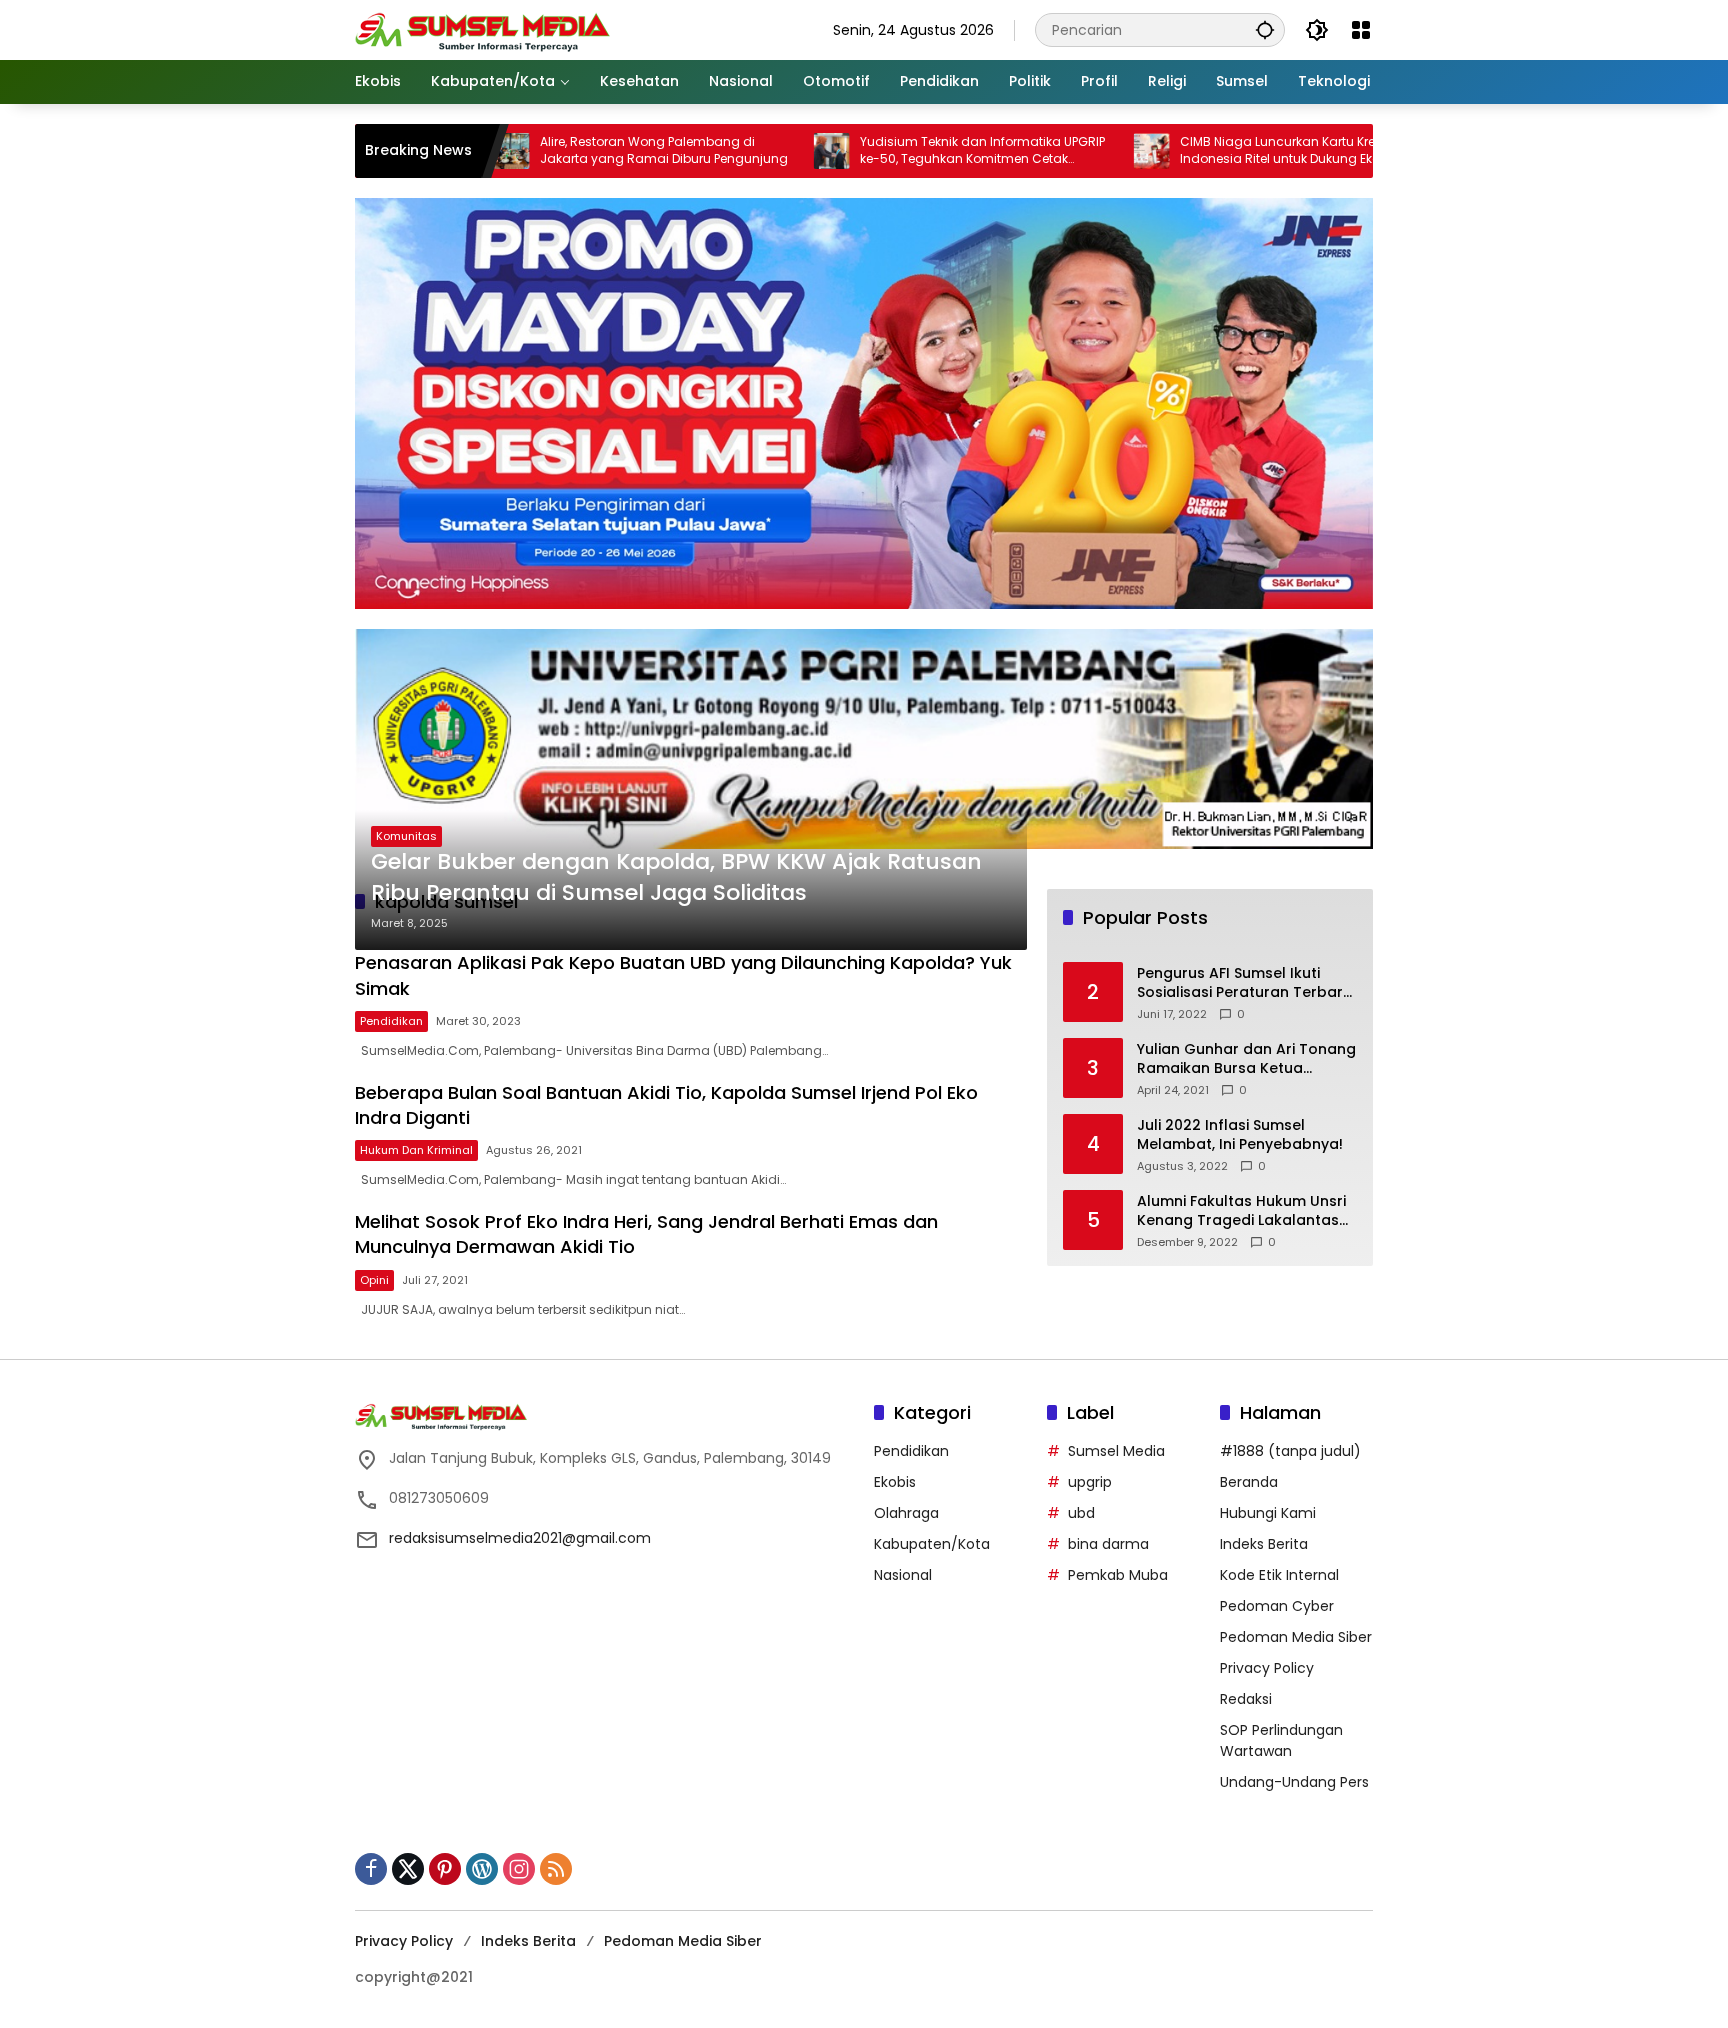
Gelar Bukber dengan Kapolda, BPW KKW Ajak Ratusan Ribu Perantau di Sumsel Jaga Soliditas (676, 877)
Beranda (1249, 1482)
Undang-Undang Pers (1294, 1782)
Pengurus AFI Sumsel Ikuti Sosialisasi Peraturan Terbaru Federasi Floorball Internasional (1244, 983)
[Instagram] (519, 1869)
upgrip (1090, 1482)
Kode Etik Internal (1279, 1575)
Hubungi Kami (1268, 1513)
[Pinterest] (445, 1869)
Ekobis (895, 1482)
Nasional (903, 1575)
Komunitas (406, 836)
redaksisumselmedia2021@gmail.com (520, 1538)
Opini (374, 1280)
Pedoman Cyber (1277, 1606)
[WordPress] (482, 1869)
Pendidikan (391, 1021)
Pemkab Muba (1118, 1575)
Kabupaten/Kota (932, 1544)
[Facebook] (371, 1869)
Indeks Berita (1264, 1544)
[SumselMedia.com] (482, 29)
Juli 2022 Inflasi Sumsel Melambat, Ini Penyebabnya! (1240, 1135)
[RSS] (556, 1869)
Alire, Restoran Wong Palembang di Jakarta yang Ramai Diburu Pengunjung (578, 150)
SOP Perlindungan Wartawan (1281, 1740)
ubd (1081, 1513)
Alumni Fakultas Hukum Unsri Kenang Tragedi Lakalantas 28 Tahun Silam (1241, 1211)
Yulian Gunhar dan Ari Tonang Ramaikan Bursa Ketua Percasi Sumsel (1246, 1059)
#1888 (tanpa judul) (1290, 1451)
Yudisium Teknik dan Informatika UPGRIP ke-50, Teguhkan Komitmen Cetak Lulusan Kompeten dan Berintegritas (896, 151)
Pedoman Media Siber (1296, 1637)
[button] (1265, 29)
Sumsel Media (1116, 1451)
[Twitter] (408, 1869)
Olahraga (906, 1513)
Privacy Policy (1267, 1668)
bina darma (1108, 1544)
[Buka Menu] (1361, 30)
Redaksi (1246, 1699)
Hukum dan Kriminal (416, 1150)
